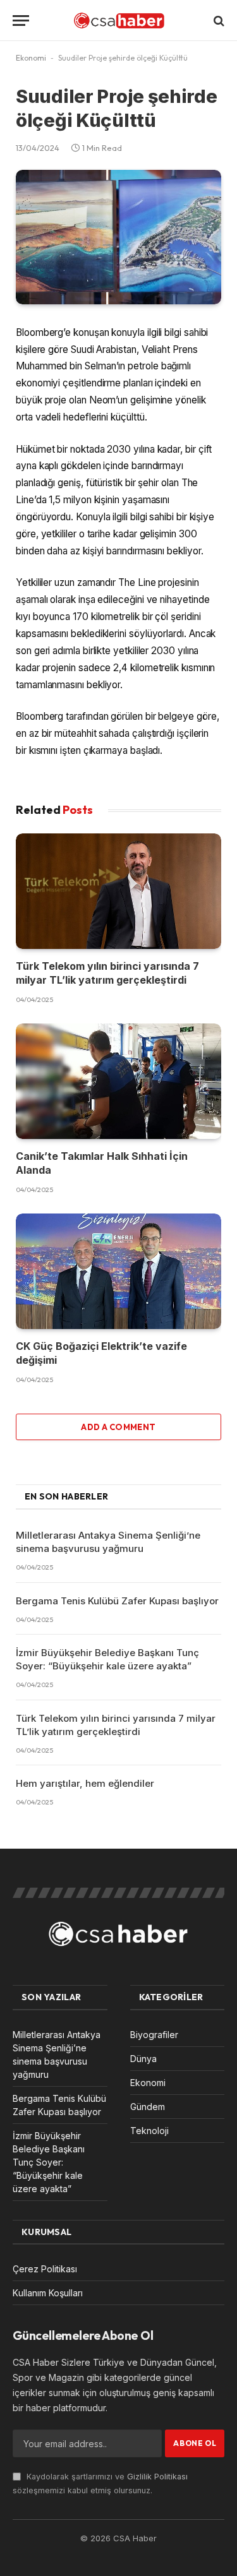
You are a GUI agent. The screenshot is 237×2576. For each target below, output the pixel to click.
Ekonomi (31, 58)
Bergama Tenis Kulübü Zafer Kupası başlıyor (117, 1601)
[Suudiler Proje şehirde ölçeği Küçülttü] (118, 237)
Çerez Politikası (45, 2269)
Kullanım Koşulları (48, 2293)
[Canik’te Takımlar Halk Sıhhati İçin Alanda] (118, 1081)
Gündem (148, 2107)
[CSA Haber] (119, 21)
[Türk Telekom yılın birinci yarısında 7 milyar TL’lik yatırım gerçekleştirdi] (118, 891)
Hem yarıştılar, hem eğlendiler (85, 1783)
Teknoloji (149, 2131)
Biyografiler (154, 2035)
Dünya (143, 2059)
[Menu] (21, 21)
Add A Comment (118, 1427)
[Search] (218, 21)
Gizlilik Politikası (157, 2477)
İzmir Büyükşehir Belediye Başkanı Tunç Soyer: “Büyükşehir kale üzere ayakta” (49, 2162)
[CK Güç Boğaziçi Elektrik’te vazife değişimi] (118, 1271)
